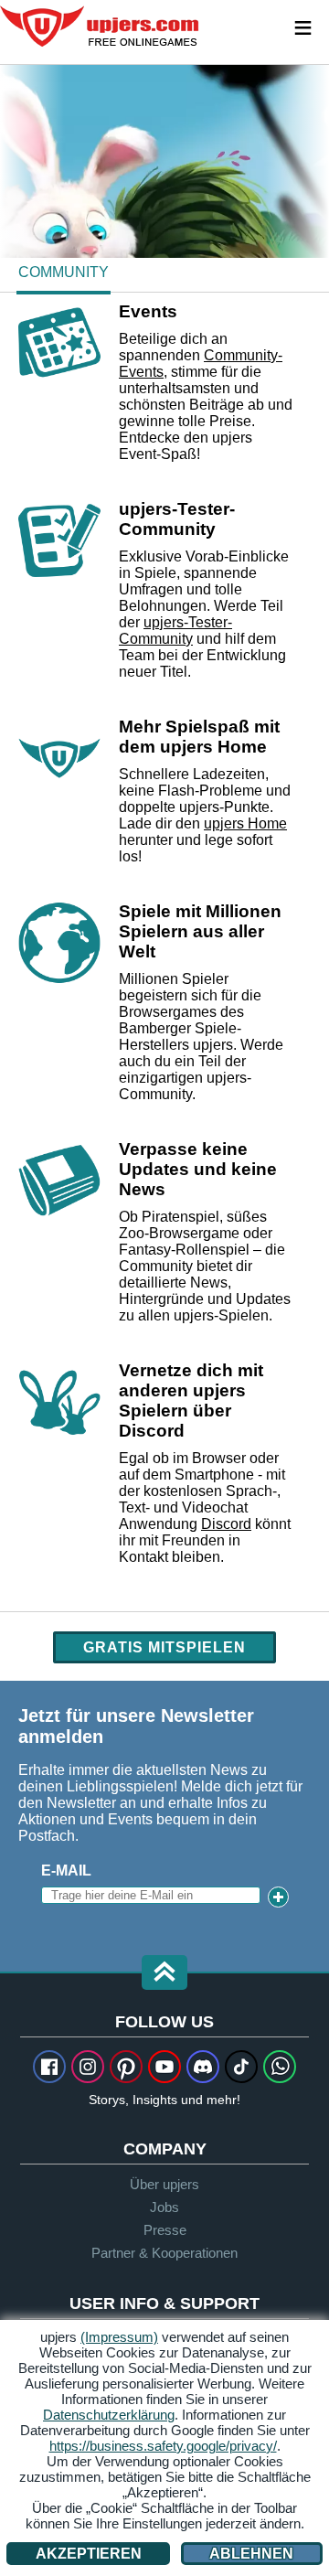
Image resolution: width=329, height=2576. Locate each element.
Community (64, 272)
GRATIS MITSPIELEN (164, 1647)
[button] (164, 1974)
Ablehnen (251, 2554)
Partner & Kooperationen (164, 2253)
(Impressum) (119, 2337)
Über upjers (164, 2184)
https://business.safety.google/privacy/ (163, 2446)
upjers (101, 27)
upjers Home (245, 823)
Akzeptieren (89, 2554)
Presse (165, 2230)
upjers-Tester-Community (175, 631)
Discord (226, 1524)
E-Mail (66, 1871)
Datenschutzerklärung (109, 2415)
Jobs (164, 2207)
